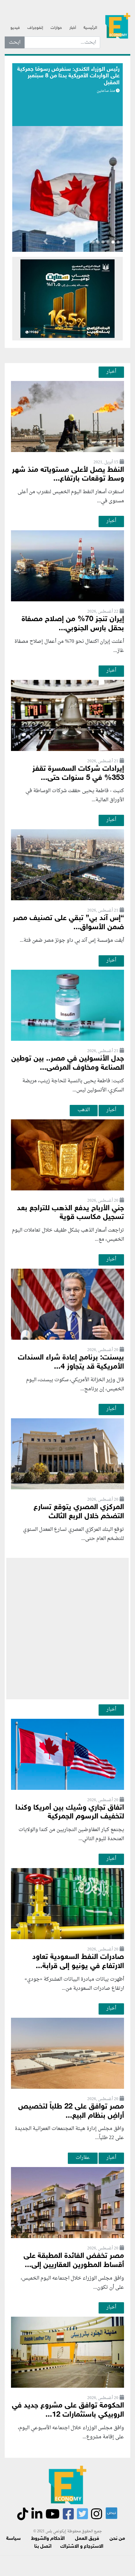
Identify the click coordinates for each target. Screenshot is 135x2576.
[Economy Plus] (118, 25)
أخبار (73, 28)
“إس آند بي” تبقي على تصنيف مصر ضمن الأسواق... (68, 923)
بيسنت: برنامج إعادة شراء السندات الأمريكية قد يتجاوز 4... (71, 1362)
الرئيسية (90, 28)
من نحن (117, 2539)
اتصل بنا (43, 2547)
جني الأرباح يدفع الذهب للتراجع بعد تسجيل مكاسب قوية (70, 1213)
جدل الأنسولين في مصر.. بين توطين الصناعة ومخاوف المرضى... (68, 1063)
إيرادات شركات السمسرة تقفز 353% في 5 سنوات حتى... (78, 774)
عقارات (83, 2158)
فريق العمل (87, 2539)
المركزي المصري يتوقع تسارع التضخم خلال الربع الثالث (79, 1512)
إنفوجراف (35, 28)
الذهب (84, 1110)
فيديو (15, 28)
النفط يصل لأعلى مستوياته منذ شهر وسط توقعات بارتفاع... (68, 475)
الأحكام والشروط (48, 2539)
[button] (64, 243)
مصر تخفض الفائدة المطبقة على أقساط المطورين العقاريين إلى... (74, 2261)
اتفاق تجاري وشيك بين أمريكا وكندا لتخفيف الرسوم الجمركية (70, 1812)
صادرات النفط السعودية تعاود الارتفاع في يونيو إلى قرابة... (78, 1962)
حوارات (56, 28)
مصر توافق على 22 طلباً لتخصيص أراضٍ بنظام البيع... (71, 2111)
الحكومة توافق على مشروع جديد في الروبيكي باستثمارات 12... (68, 2410)
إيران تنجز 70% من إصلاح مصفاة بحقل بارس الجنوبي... (73, 624)
